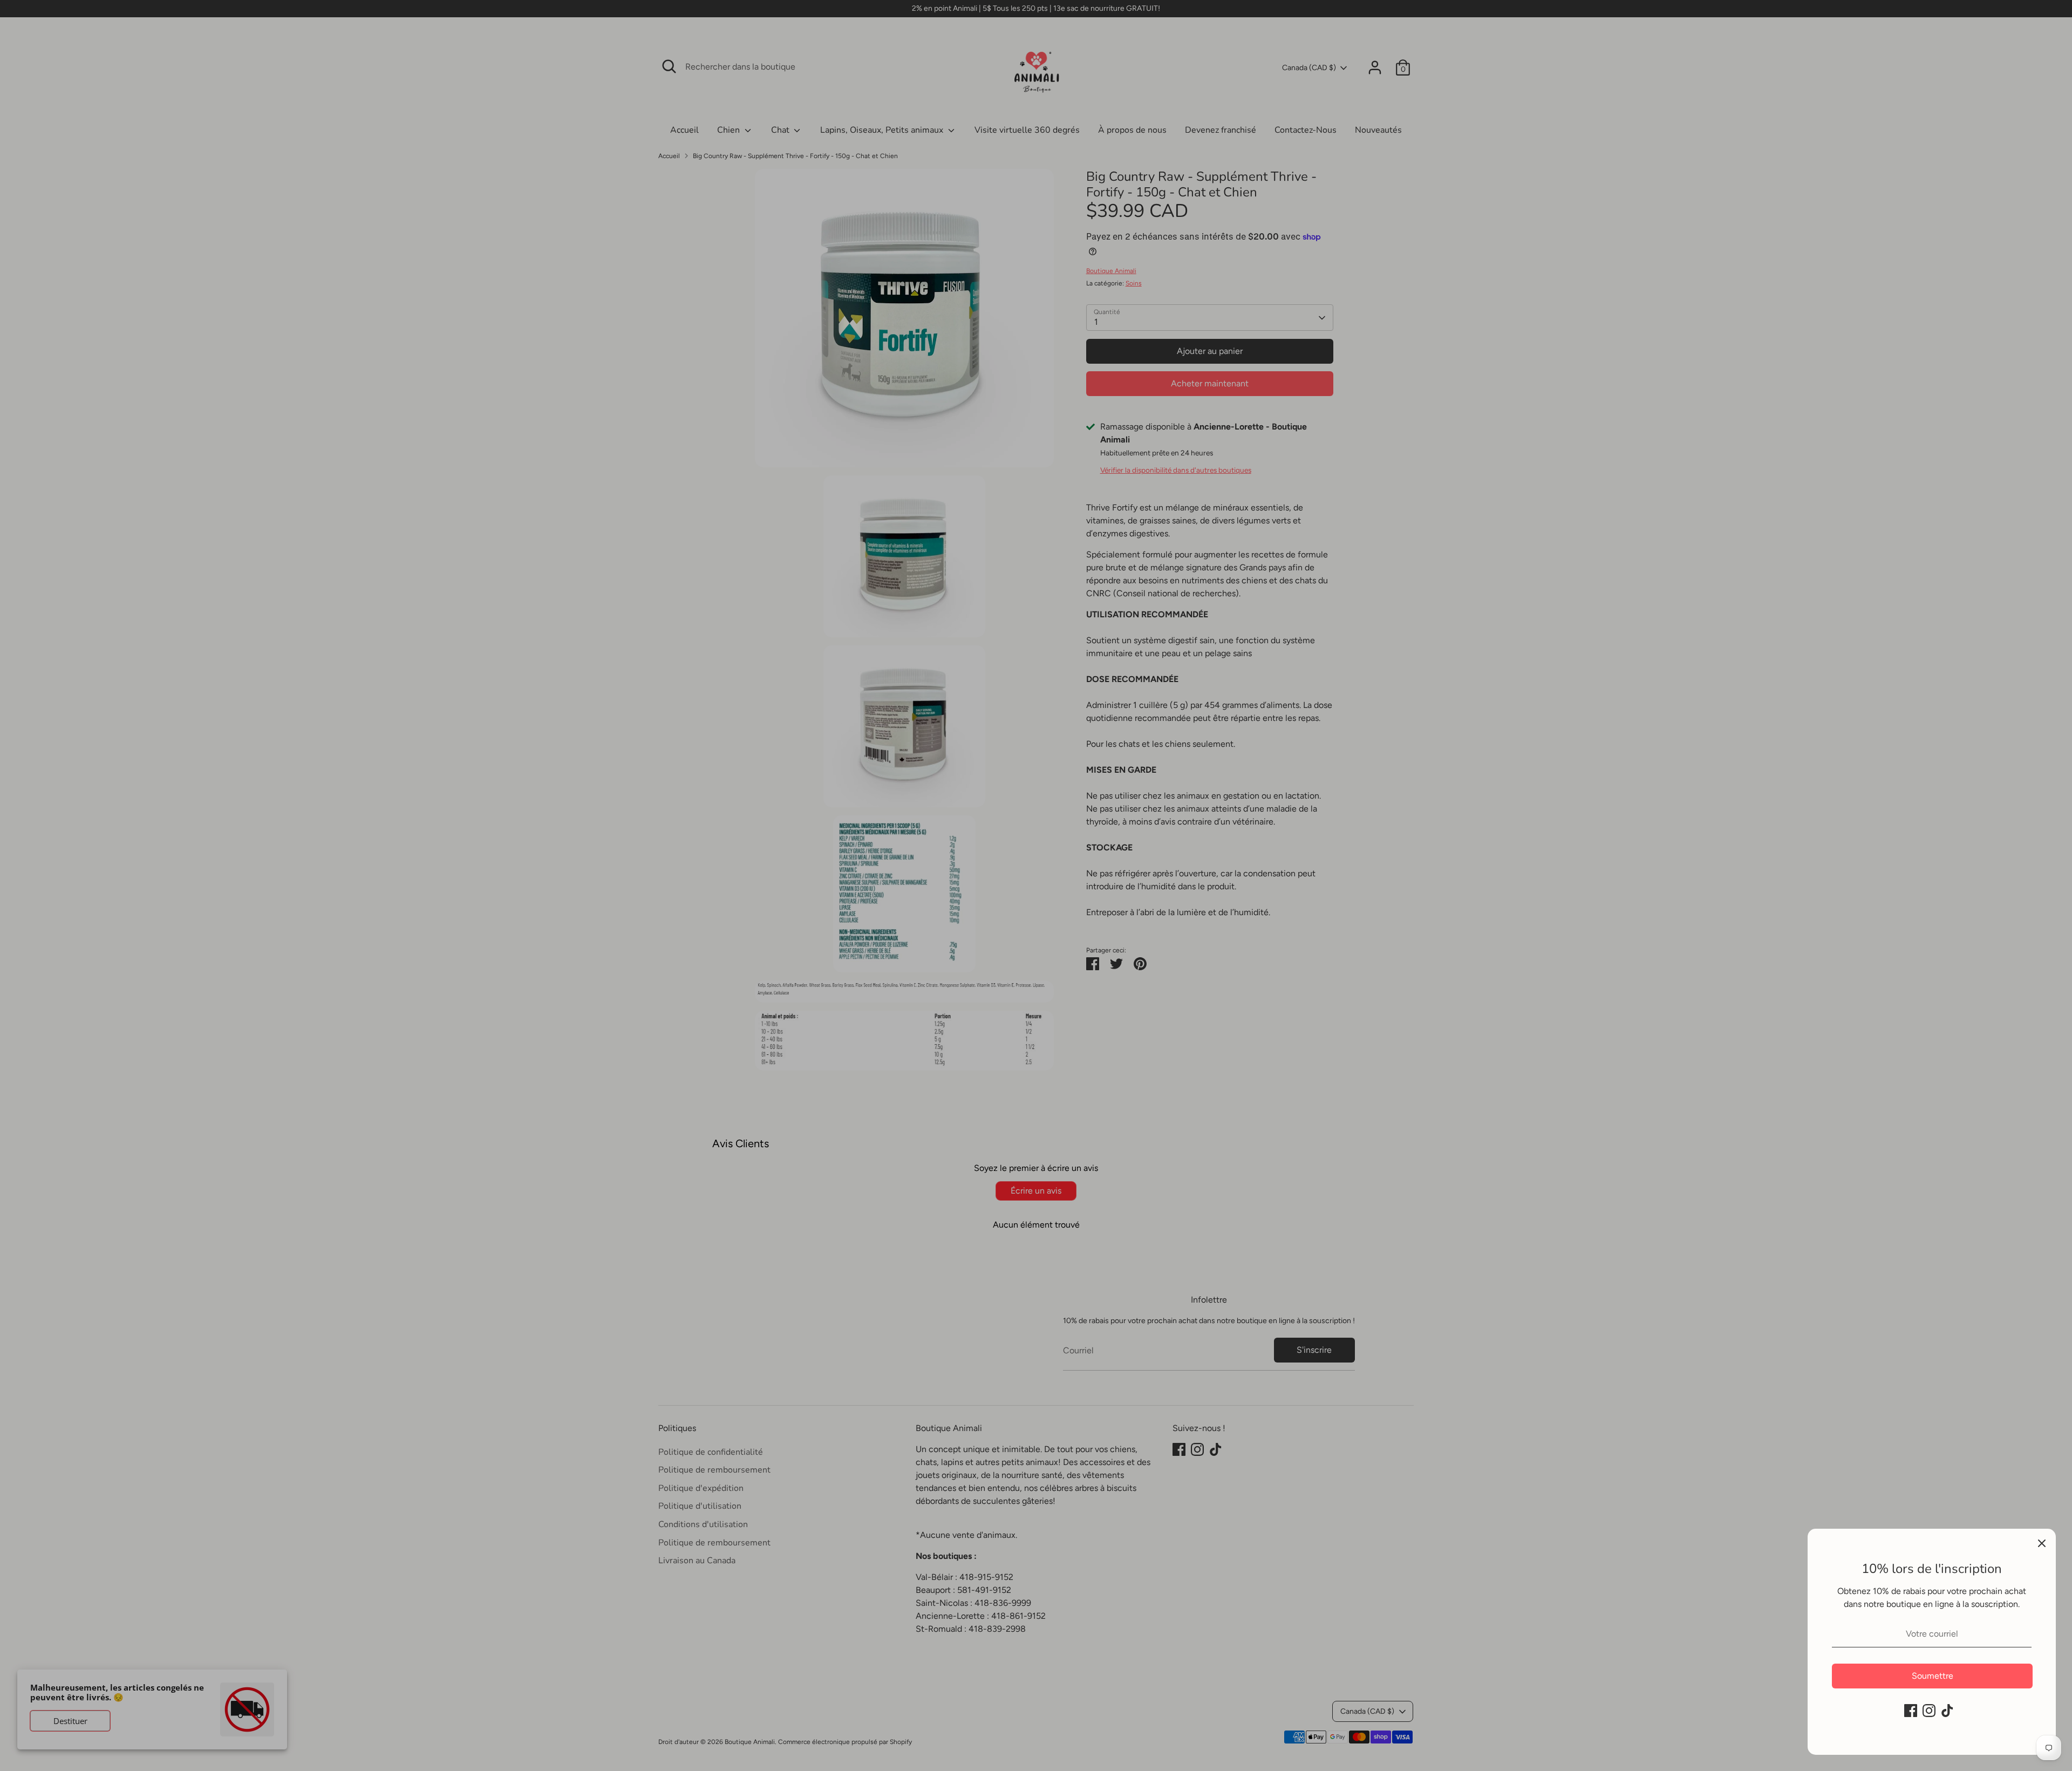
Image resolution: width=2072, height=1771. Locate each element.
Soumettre (1933, 1676)
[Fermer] (2042, 1543)
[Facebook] (1911, 1711)
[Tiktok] (1947, 1711)
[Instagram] (1929, 1711)
